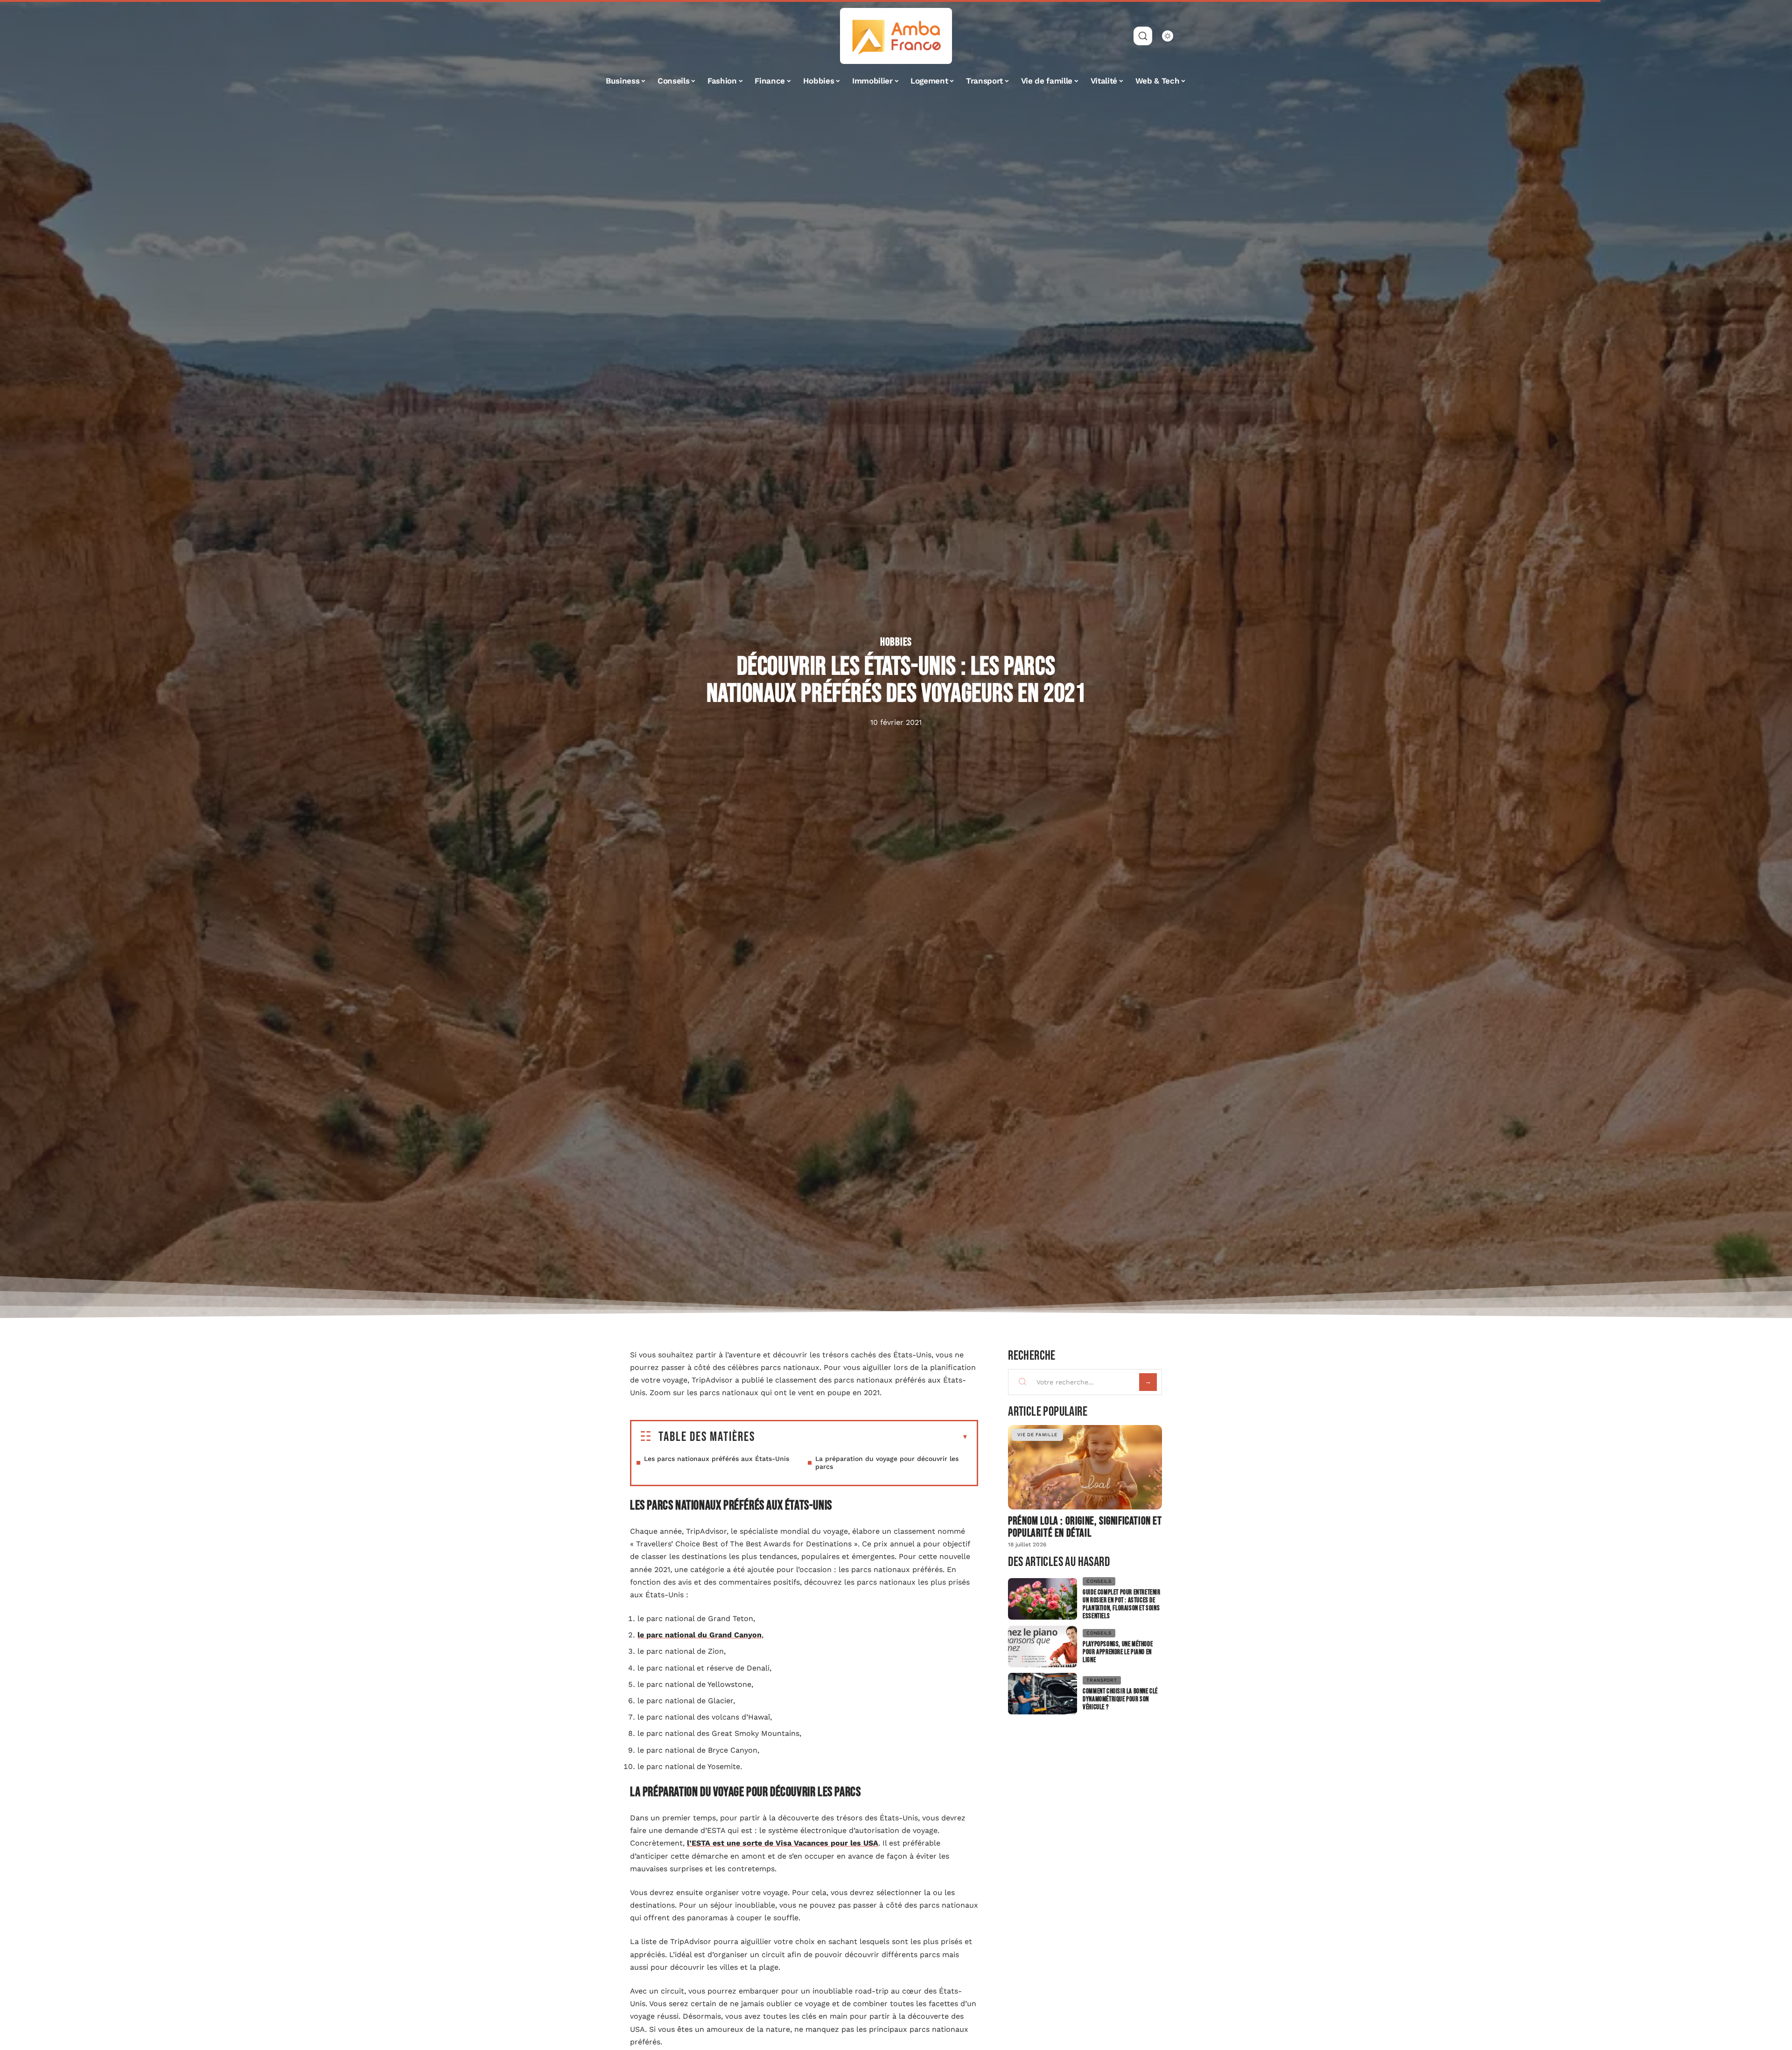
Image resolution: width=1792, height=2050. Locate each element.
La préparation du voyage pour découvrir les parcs (887, 1463)
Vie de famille (1037, 1435)
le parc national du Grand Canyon (700, 1635)
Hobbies (896, 642)
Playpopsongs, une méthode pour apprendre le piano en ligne (1118, 1652)
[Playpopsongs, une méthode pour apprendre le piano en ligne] (1043, 1646)
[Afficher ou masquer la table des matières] (862, 1437)
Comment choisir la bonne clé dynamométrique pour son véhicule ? (1120, 1699)
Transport (1102, 1680)
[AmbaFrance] (896, 36)
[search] (1143, 36)
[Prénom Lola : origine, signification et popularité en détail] (1085, 1467)
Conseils (1099, 1581)
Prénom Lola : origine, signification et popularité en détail (1085, 1527)
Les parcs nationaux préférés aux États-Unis (717, 1459)
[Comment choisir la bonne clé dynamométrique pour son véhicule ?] (1043, 1694)
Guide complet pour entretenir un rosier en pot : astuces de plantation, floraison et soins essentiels (1121, 1604)
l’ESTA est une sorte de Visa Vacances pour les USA (783, 1843)
